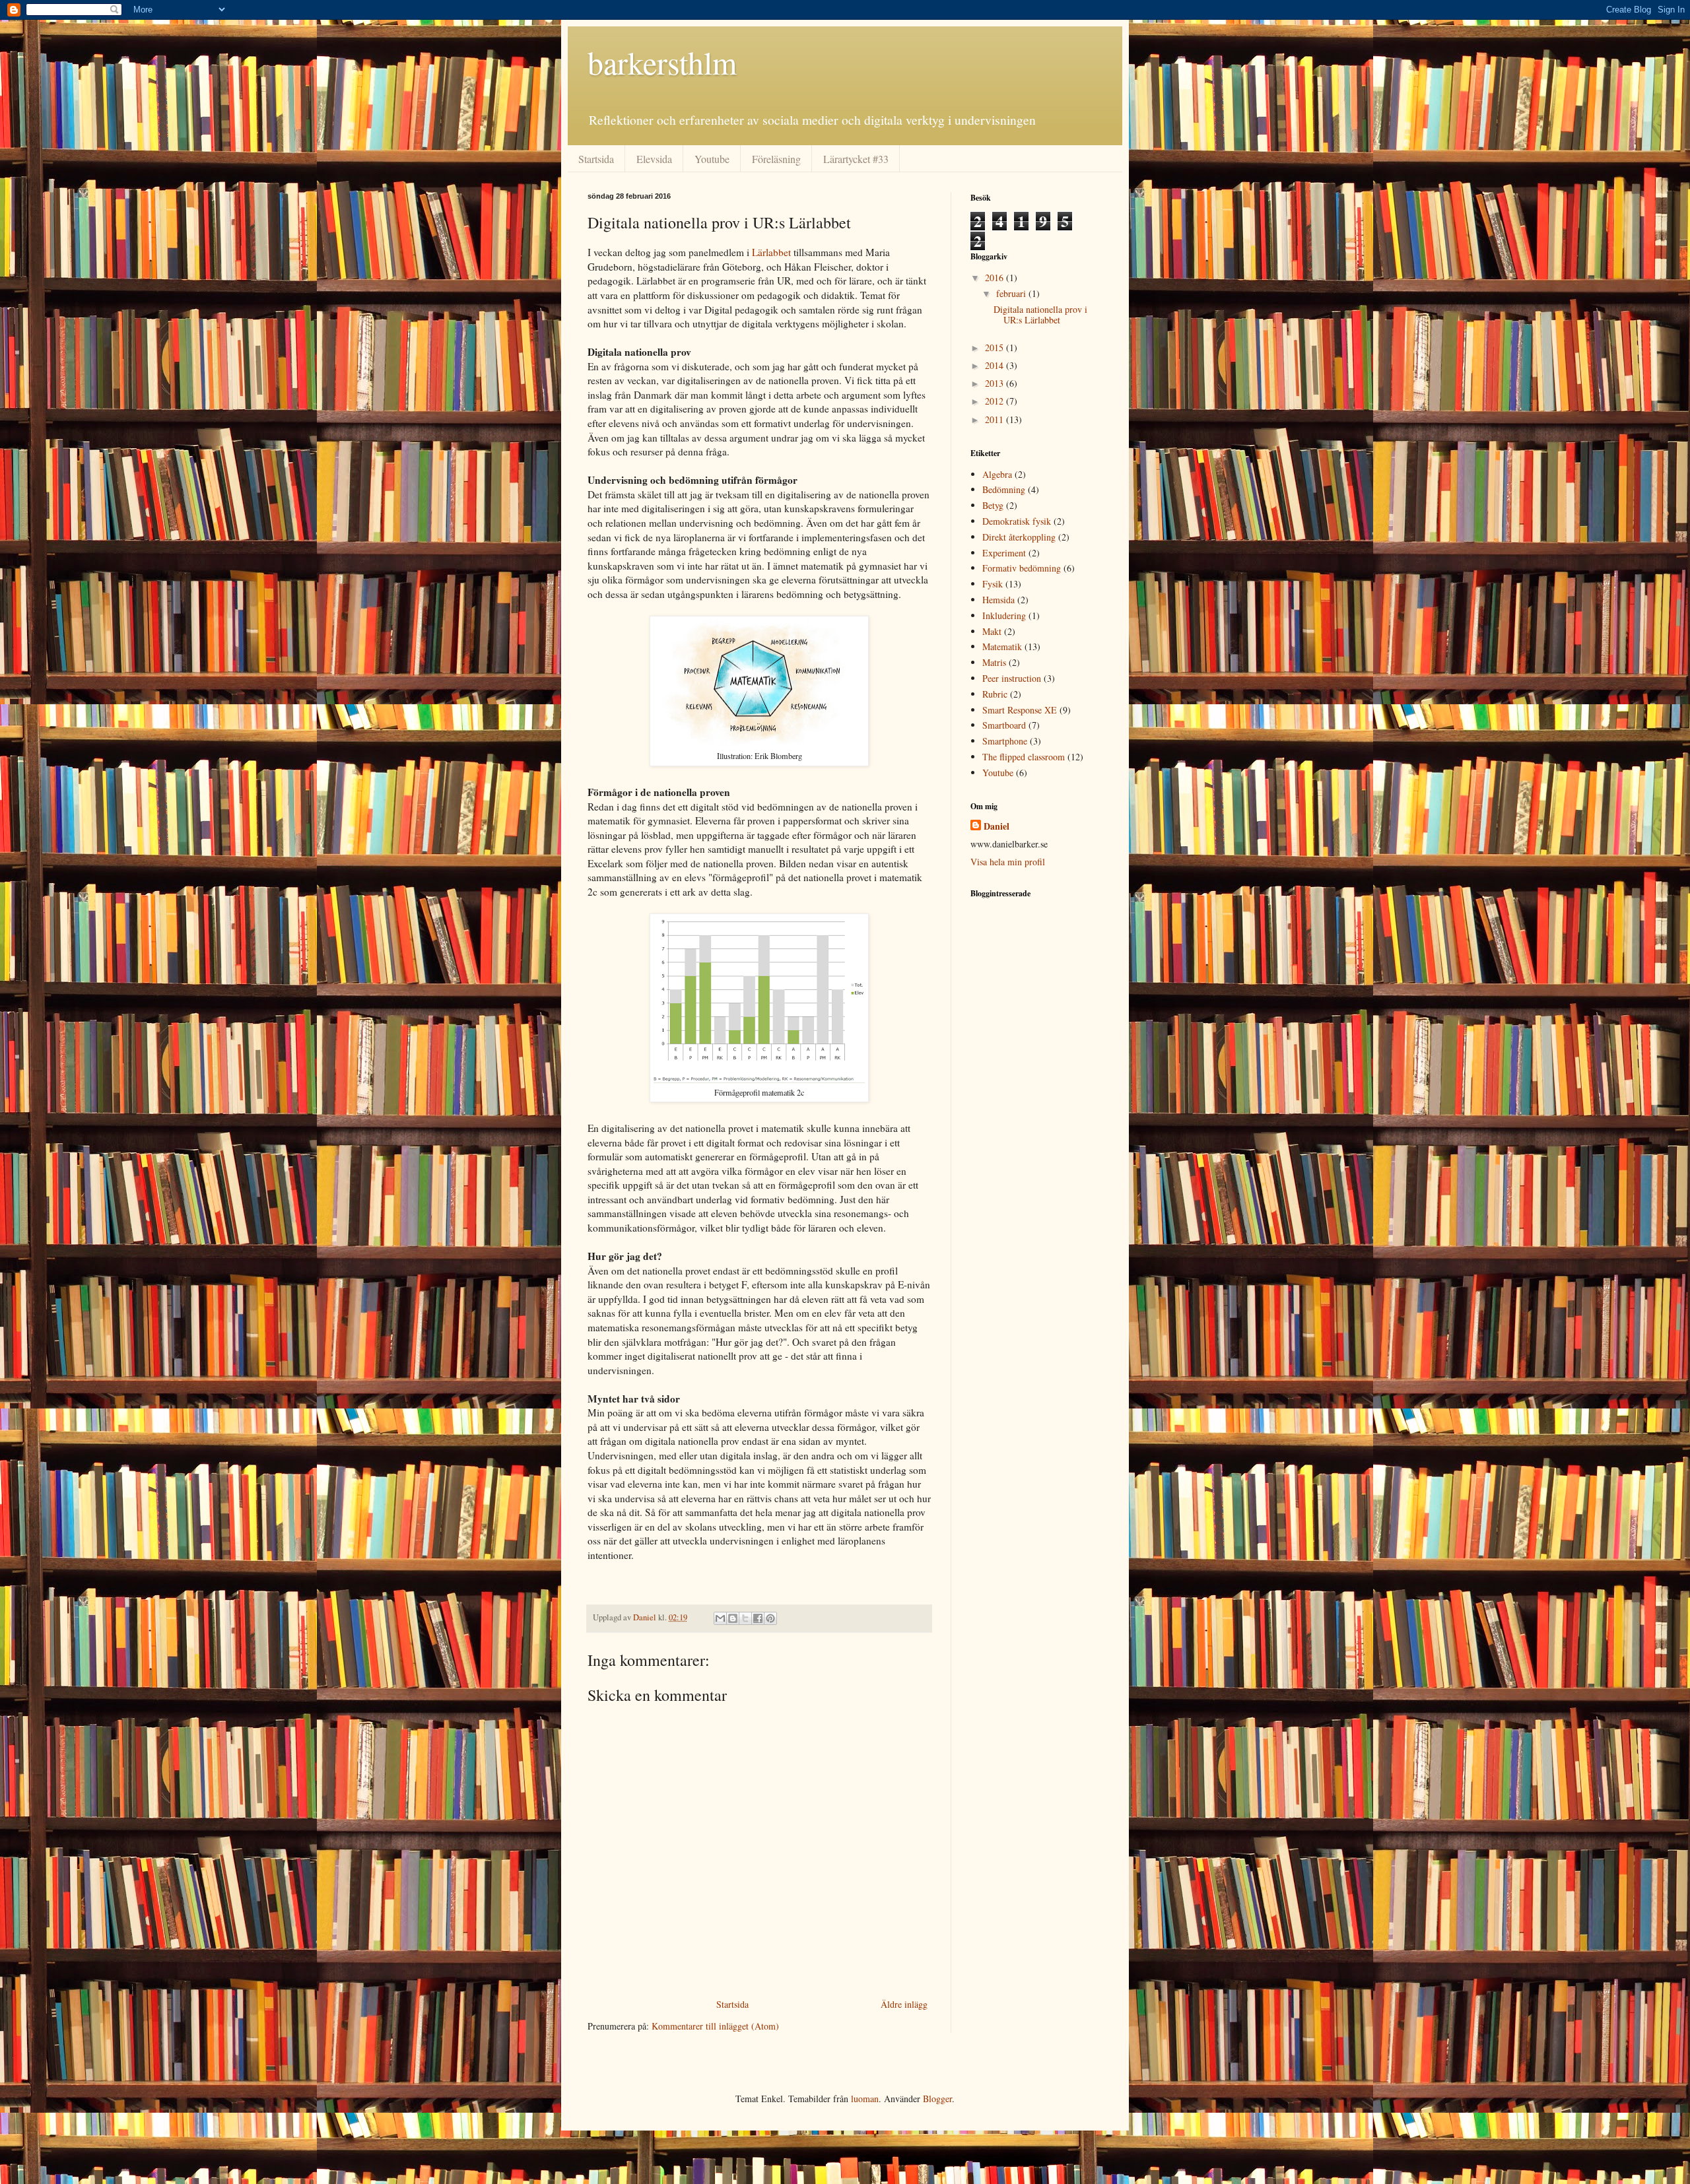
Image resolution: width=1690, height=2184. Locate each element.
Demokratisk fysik (1017, 521)
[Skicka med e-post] (720, 1618)
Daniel (997, 826)
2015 (996, 347)
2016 (996, 278)
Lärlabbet (771, 252)
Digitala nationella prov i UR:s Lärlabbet (1040, 315)
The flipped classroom (1024, 757)
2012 (996, 401)
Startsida (596, 159)
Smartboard (1004, 725)
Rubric (995, 694)
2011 (996, 419)
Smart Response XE (1020, 710)
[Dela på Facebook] (758, 1618)
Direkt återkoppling (1019, 537)
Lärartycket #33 (856, 159)
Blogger (937, 2099)
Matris (994, 662)
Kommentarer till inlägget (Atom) (715, 2026)
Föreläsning (776, 159)
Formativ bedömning (1022, 568)
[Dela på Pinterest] (770, 1618)
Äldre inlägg (904, 2004)
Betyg (993, 505)
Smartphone (1005, 741)
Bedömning (1004, 489)
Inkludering (1004, 615)
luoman (865, 2099)
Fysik (993, 584)
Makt (992, 631)
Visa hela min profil (1008, 862)
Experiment (1004, 553)
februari (1012, 293)
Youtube (712, 159)
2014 (996, 365)
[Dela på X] (745, 1618)
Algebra (997, 474)
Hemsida (998, 600)
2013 (996, 383)
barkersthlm (662, 62)
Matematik (1002, 646)
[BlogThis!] (733, 1618)
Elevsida (654, 159)
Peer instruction (1012, 678)
